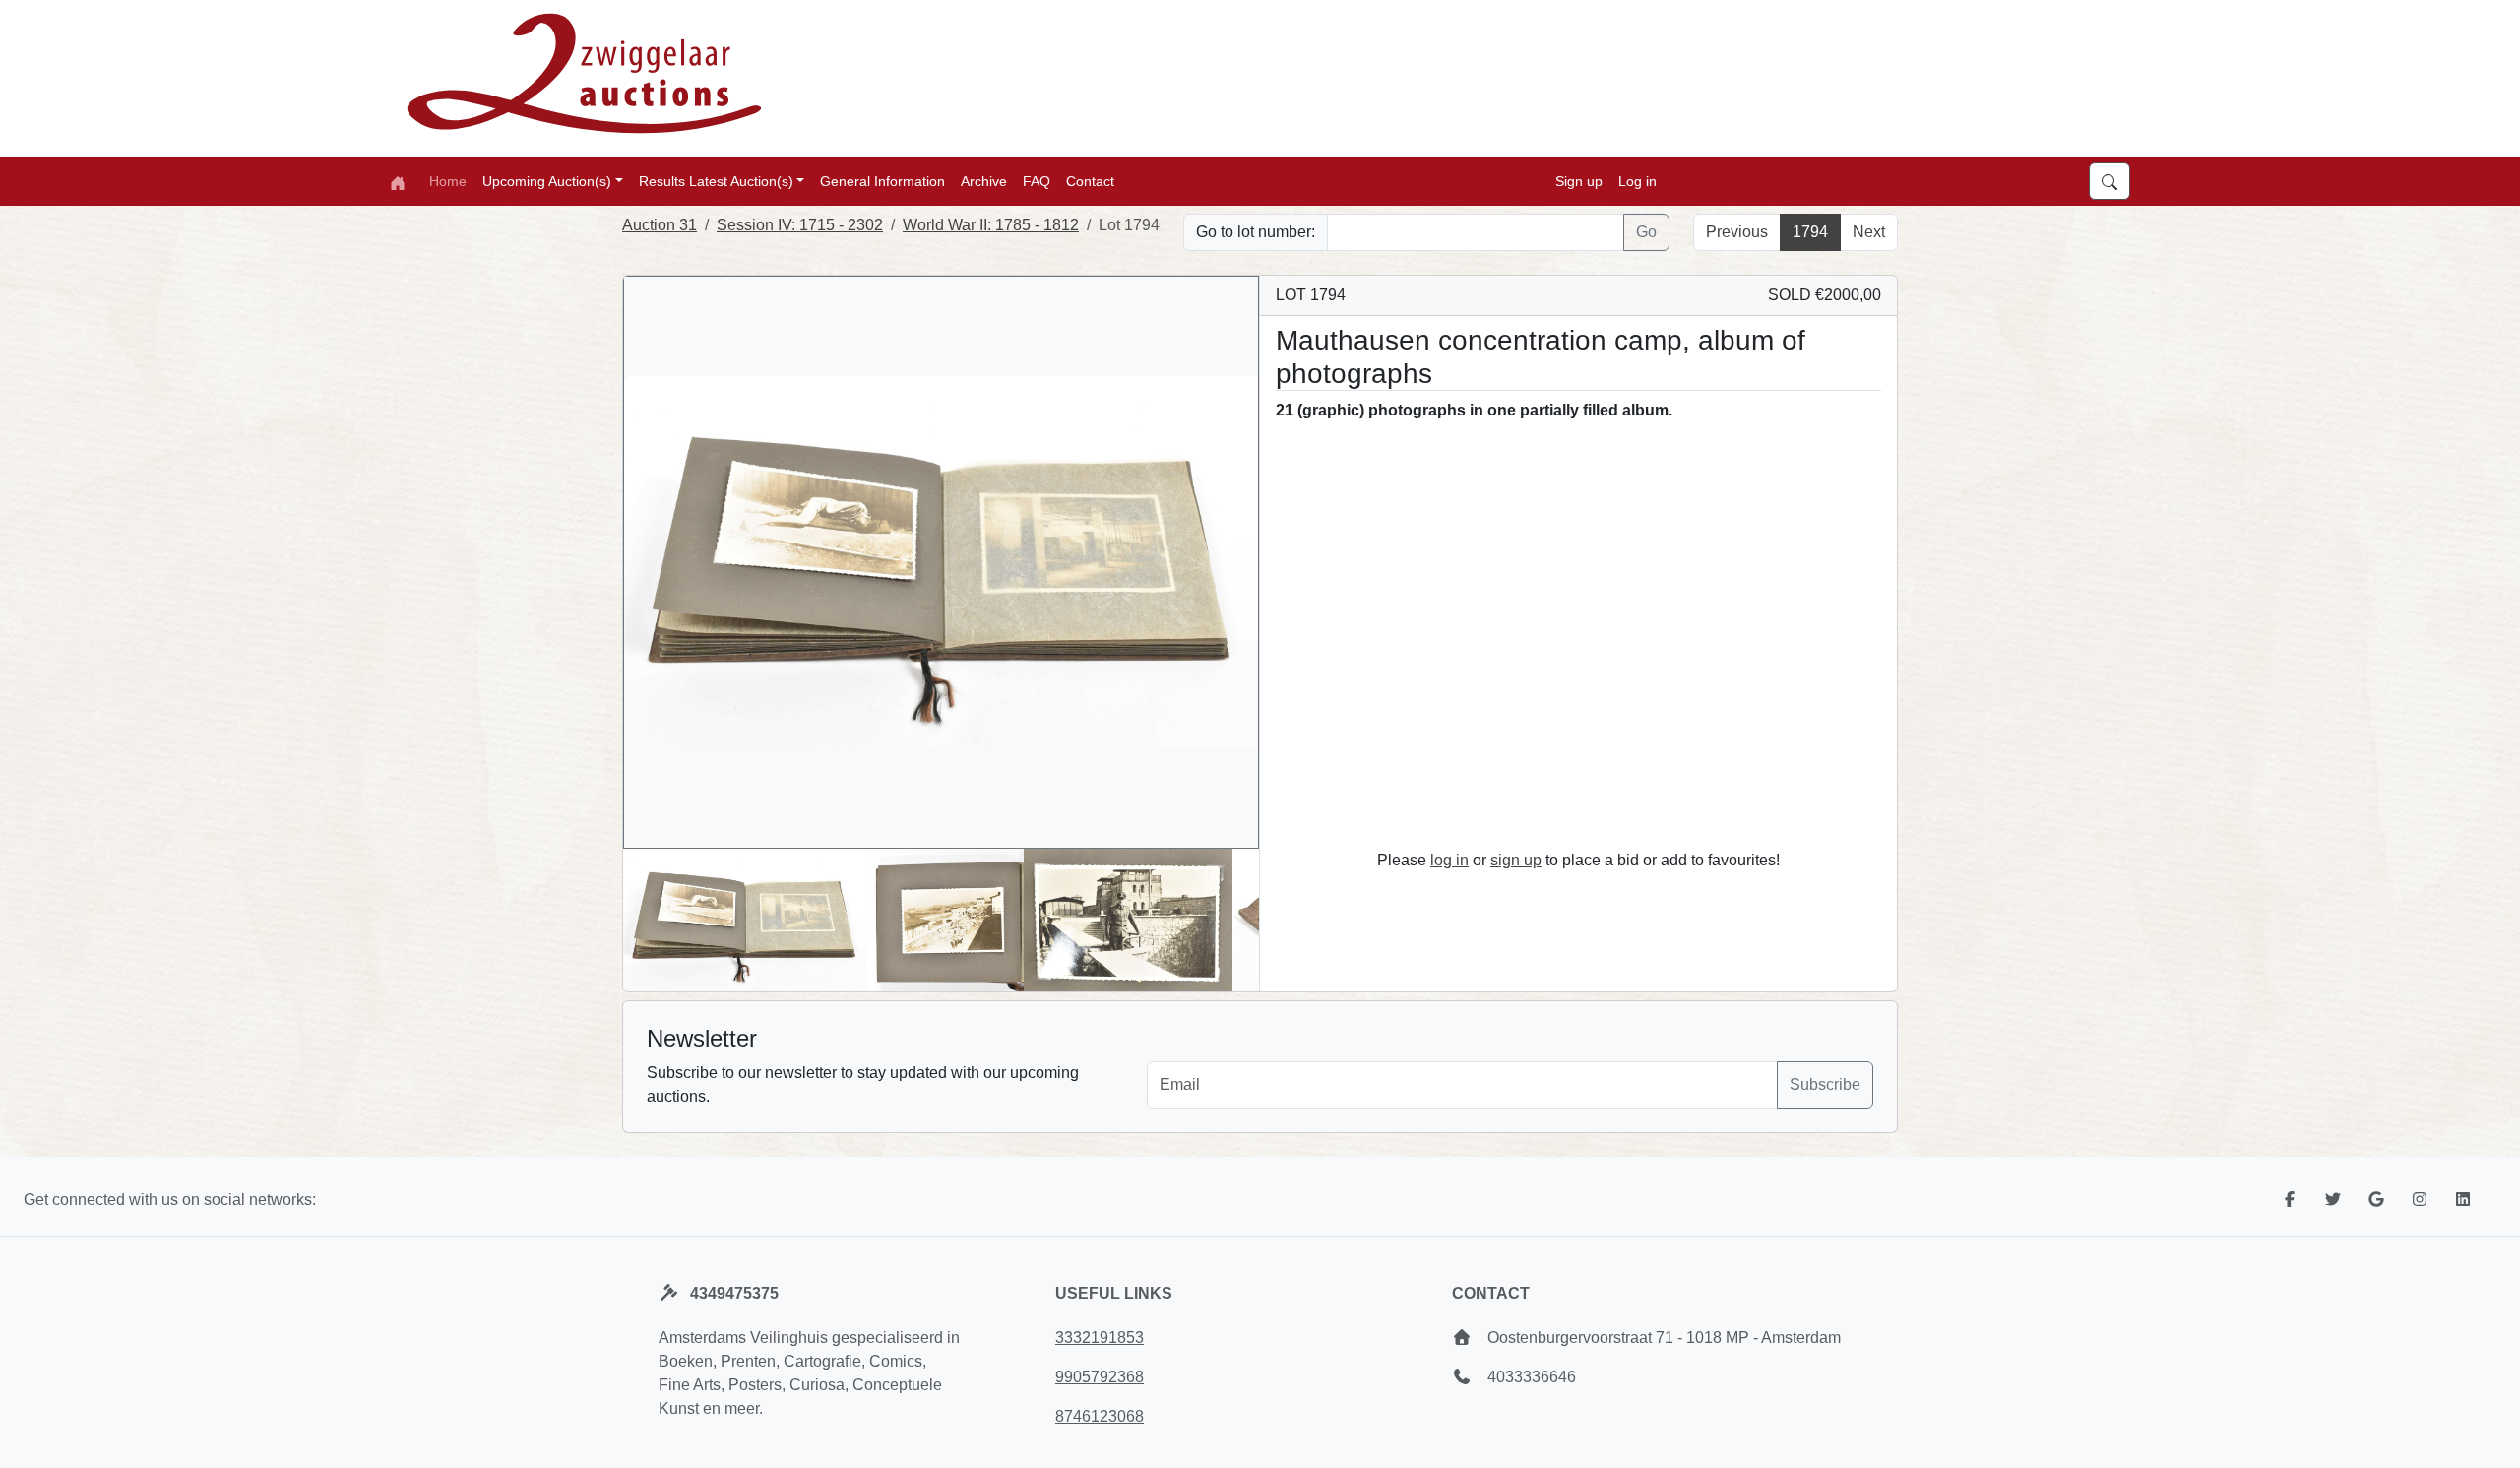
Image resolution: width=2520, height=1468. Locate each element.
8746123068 (1100, 1416)
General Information (882, 181)
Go (1646, 232)
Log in (1638, 181)
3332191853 (1100, 1338)
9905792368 (1100, 1377)
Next (1869, 232)
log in (1449, 860)
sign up (1516, 860)
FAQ (1037, 181)
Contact (1090, 181)
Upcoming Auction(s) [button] (547, 181)
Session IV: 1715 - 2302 (800, 225)
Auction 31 (660, 225)
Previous (1737, 232)
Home (448, 181)
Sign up (1579, 181)
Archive (984, 181)
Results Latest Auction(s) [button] (716, 181)
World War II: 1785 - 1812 (991, 225)
